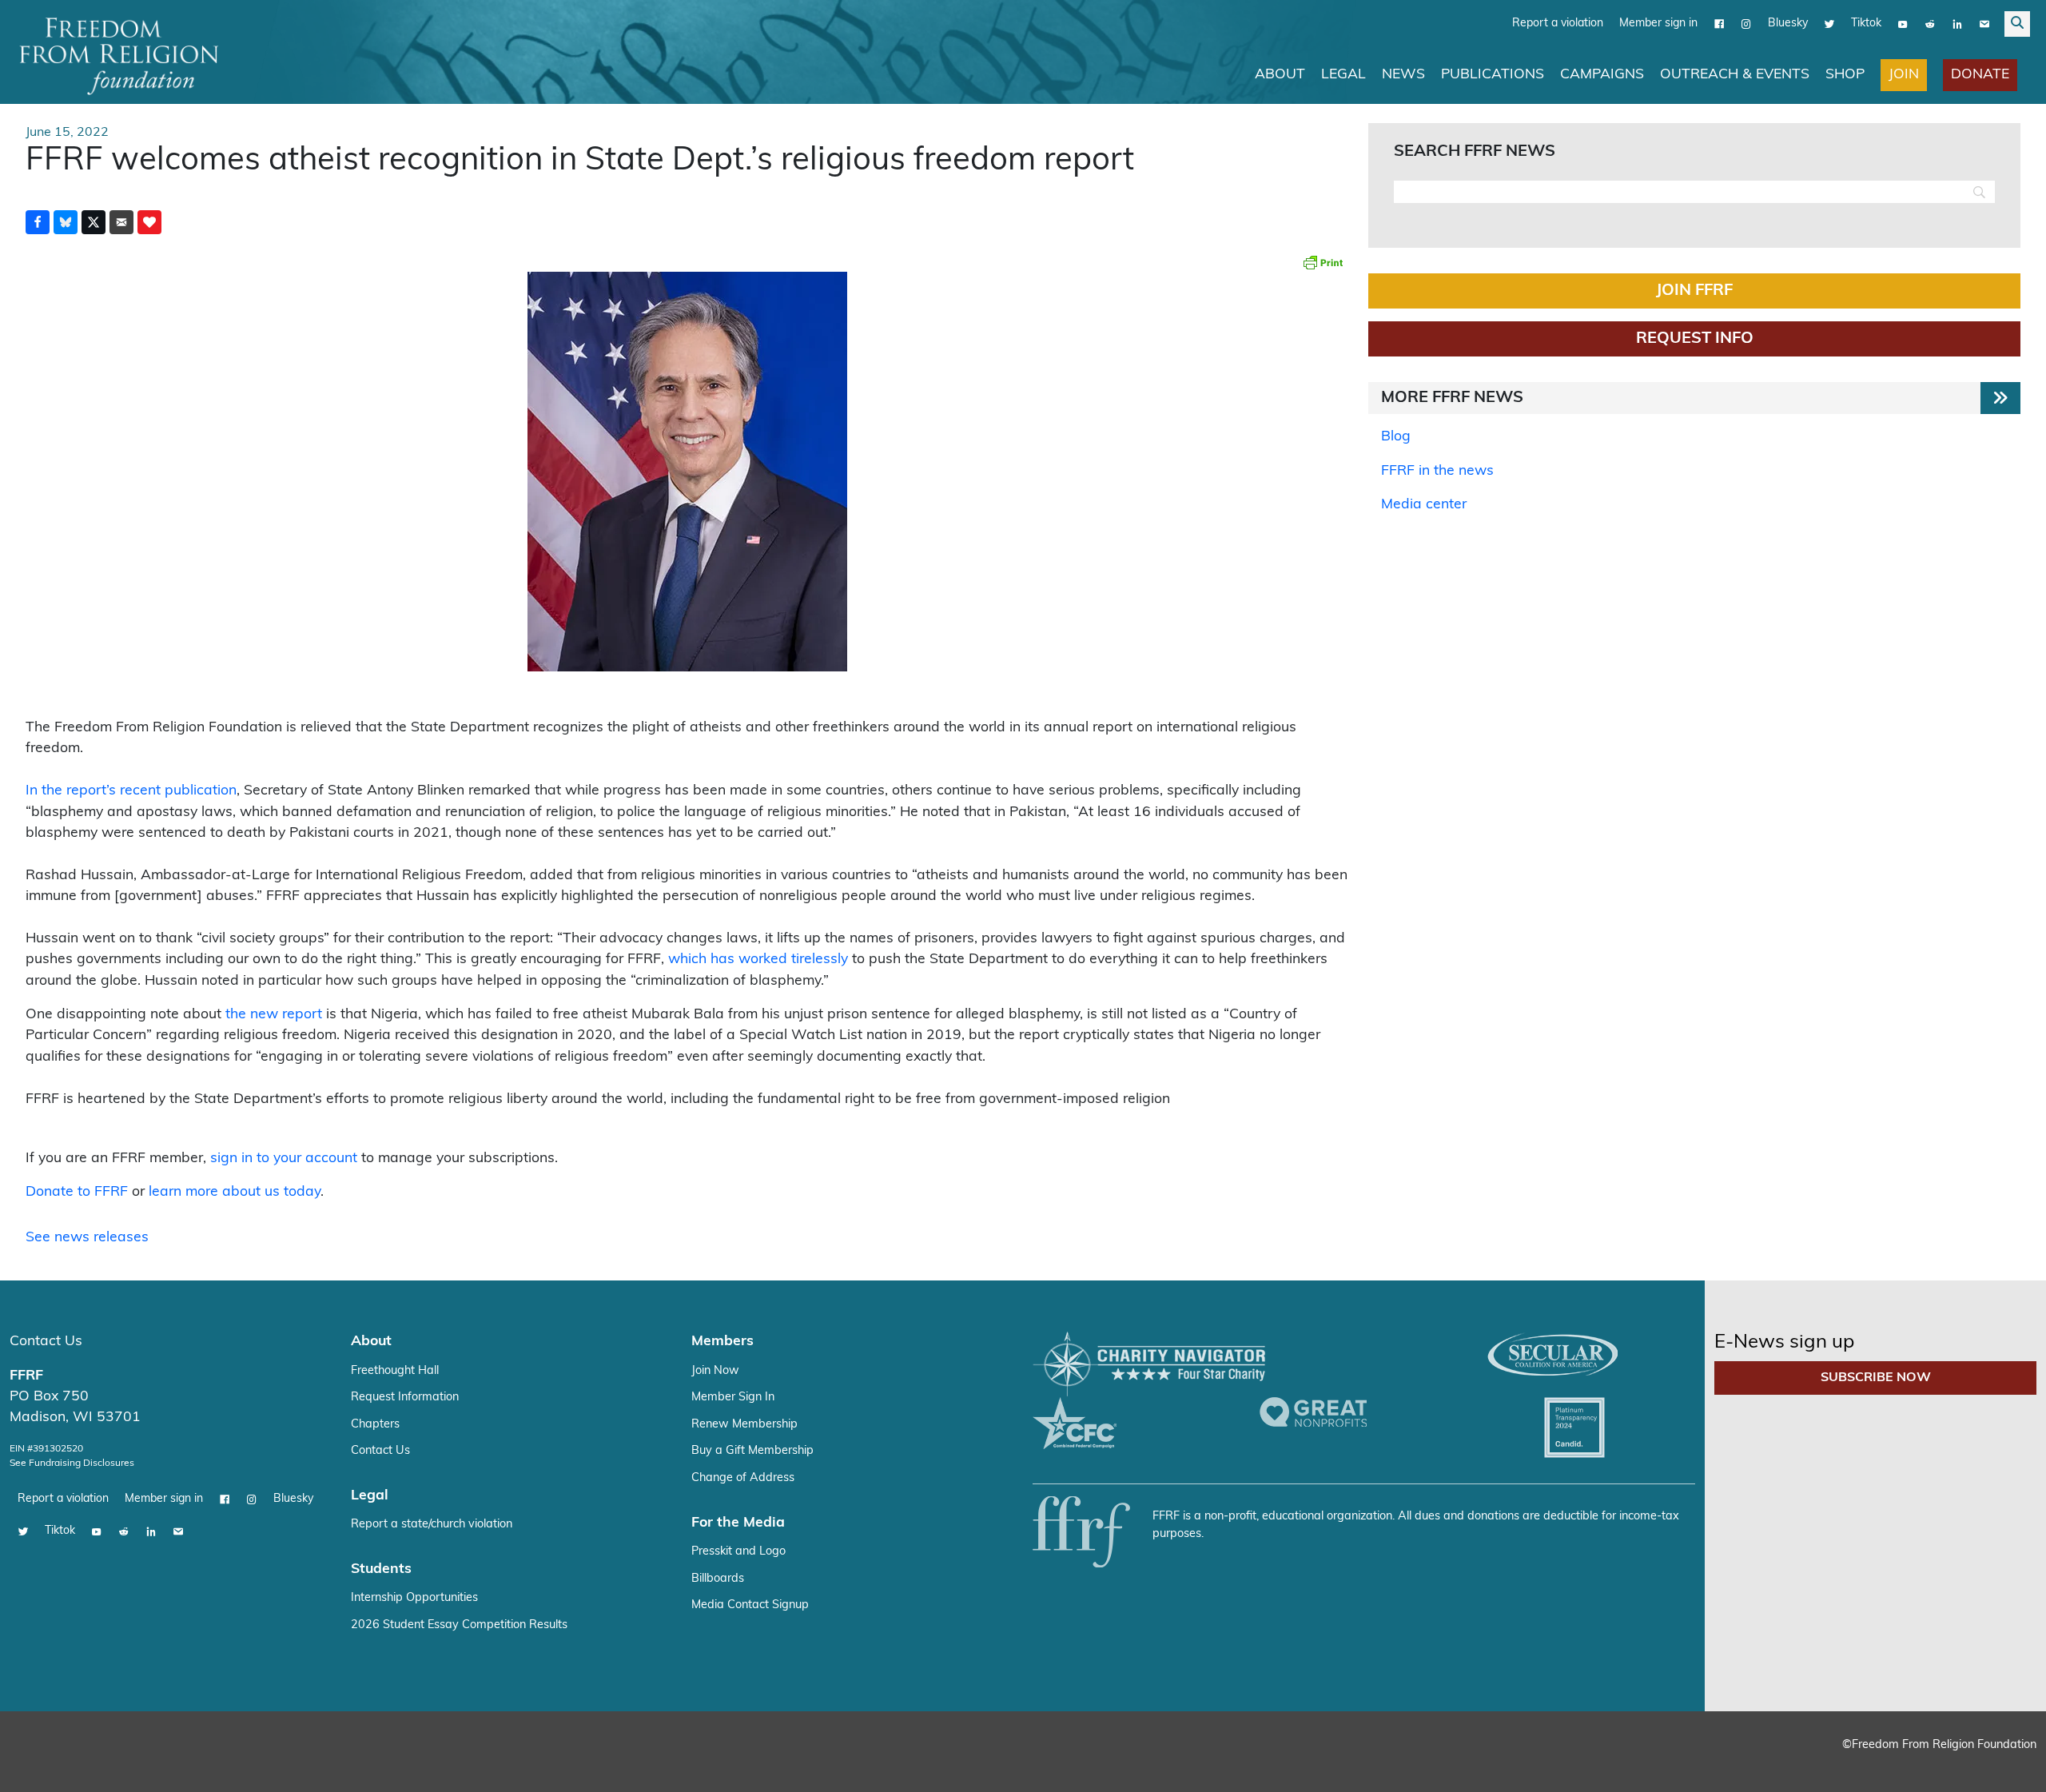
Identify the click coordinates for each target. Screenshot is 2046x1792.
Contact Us (46, 1341)
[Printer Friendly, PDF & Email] (1323, 261)
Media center (1424, 504)
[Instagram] (1746, 23)
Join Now (715, 1370)
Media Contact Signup (750, 1605)
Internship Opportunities (414, 1597)
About (1280, 74)
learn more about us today (235, 1191)
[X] (1829, 23)
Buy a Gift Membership (752, 1450)
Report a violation (1558, 23)
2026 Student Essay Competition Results (459, 1625)
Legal (1343, 74)
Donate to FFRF (77, 1191)
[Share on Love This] (149, 221)
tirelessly (820, 959)
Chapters (375, 1424)
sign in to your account (284, 1158)
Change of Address (743, 1477)
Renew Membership (744, 1424)
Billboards (718, 1578)
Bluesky (1788, 23)
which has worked (728, 959)
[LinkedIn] (1957, 23)
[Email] (1984, 23)
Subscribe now (1876, 1377)
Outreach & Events (1735, 74)
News (1403, 74)
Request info (1695, 338)
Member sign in (1658, 23)
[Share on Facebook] (38, 221)
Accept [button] (2000, 1764)
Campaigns (1602, 74)
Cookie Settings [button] (1916, 1764)
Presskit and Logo (738, 1551)
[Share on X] (94, 221)
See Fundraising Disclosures (72, 1463)
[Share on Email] (121, 221)
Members (722, 1341)
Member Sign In (733, 1397)
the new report (274, 1014)
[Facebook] (1719, 23)
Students (381, 1569)
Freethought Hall (395, 1370)
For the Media (738, 1522)
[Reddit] (1930, 23)
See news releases (87, 1237)
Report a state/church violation (432, 1524)
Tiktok (1866, 23)
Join (1904, 74)
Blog (1396, 436)
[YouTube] (1903, 23)
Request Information (405, 1397)
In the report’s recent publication (131, 790)
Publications (1493, 74)
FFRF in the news (1437, 470)
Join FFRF (1694, 290)
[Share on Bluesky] (66, 221)
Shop (1845, 74)
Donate (1980, 74)
